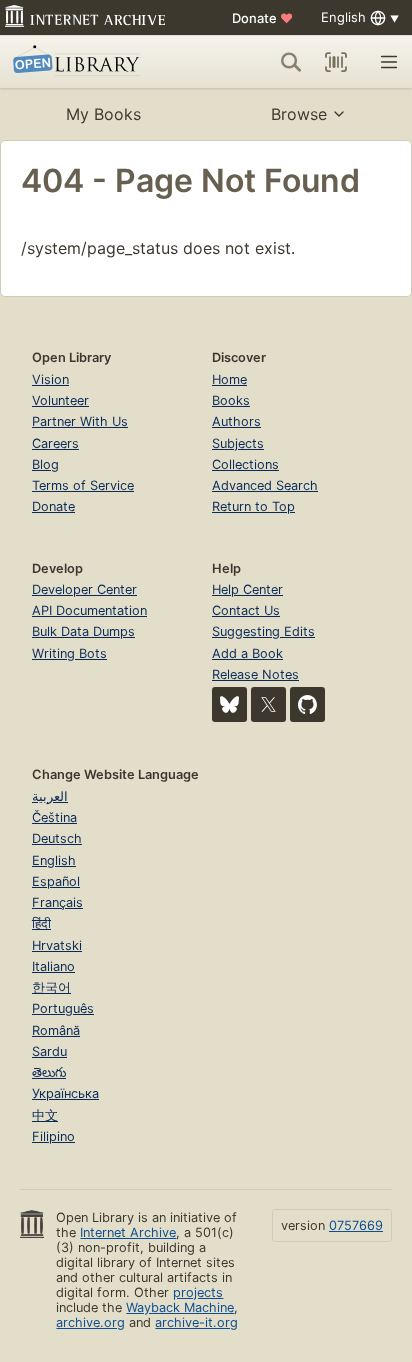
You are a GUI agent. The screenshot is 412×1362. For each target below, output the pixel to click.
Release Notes (255, 674)
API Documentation (89, 610)
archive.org (90, 1322)
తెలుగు (49, 1072)
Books (231, 400)
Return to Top (253, 506)
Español (56, 881)
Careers (55, 443)
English (54, 860)
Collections (245, 464)
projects (198, 1292)
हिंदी (41, 923)
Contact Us (246, 610)
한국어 (51, 987)
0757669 (356, 1225)
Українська (65, 1093)
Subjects (238, 443)
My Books (103, 114)
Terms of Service (83, 485)
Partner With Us (80, 421)
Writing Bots (69, 653)
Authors (236, 421)
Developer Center (84, 589)
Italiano (53, 966)
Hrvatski (57, 945)
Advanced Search (265, 485)
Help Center (247, 589)
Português (63, 1008)
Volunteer (60, 400)
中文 (45, 1115)
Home (229, 379)
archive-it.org (196, 1322)
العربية (50, 796)
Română (56, 1030)
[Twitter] (268, 704)
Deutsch (57, 838)
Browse (299, 114)
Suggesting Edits (263, 631)
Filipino (53, 1136)
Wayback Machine (180, 1307)
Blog (45, 464)
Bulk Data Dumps (83, 631)
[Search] (291, 62)
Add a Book (247, 653)
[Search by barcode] (336, 62)
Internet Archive (128, 1232)
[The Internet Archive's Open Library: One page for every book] (92, 62)
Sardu (49, 1051)
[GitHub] (307, 704)
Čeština (54, 817)
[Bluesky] (229, 704)
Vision (50, 379)
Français (57, 902)
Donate (262, 18)
